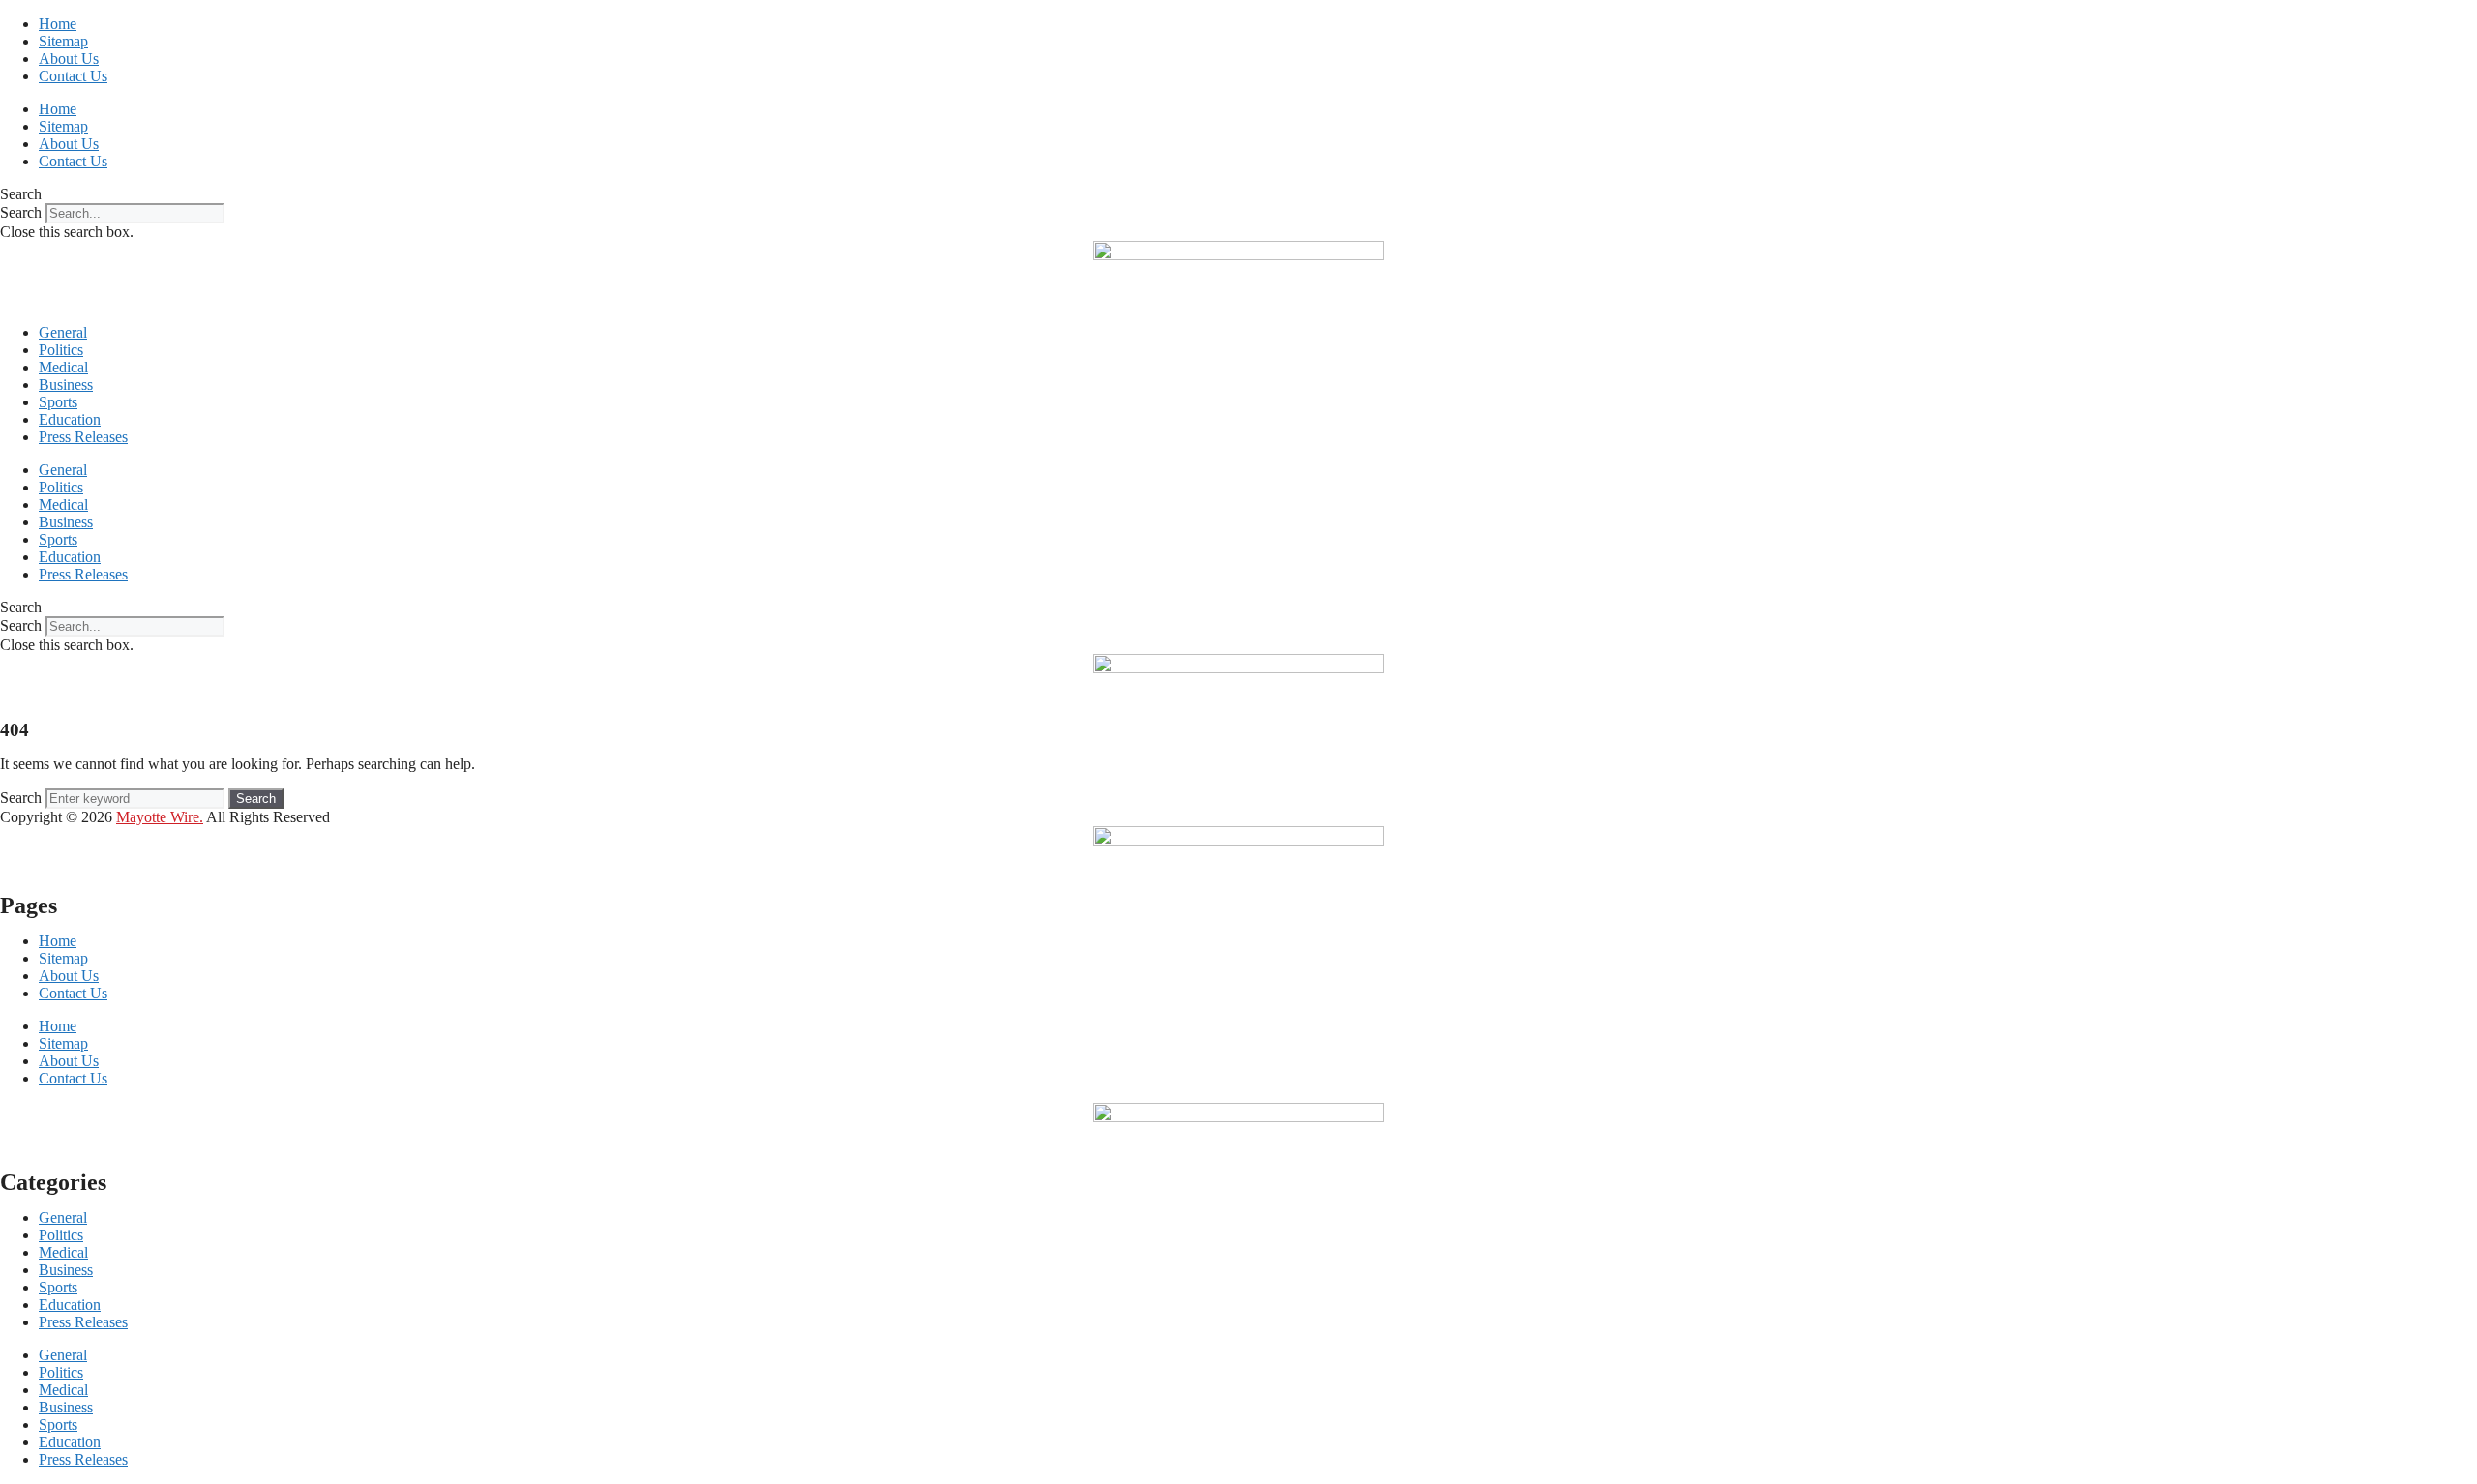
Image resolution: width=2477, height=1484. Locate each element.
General (63, 332)
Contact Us (73, 76)
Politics (61, 350)
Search (21, 212)
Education (70, 419)
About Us (69, 59)
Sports (58, 402)
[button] (1238, 194)
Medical (63, 367)
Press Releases (83, 437)
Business (66, 385)
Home (58, 24)
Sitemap (63, 41)
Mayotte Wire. (160, 817)
